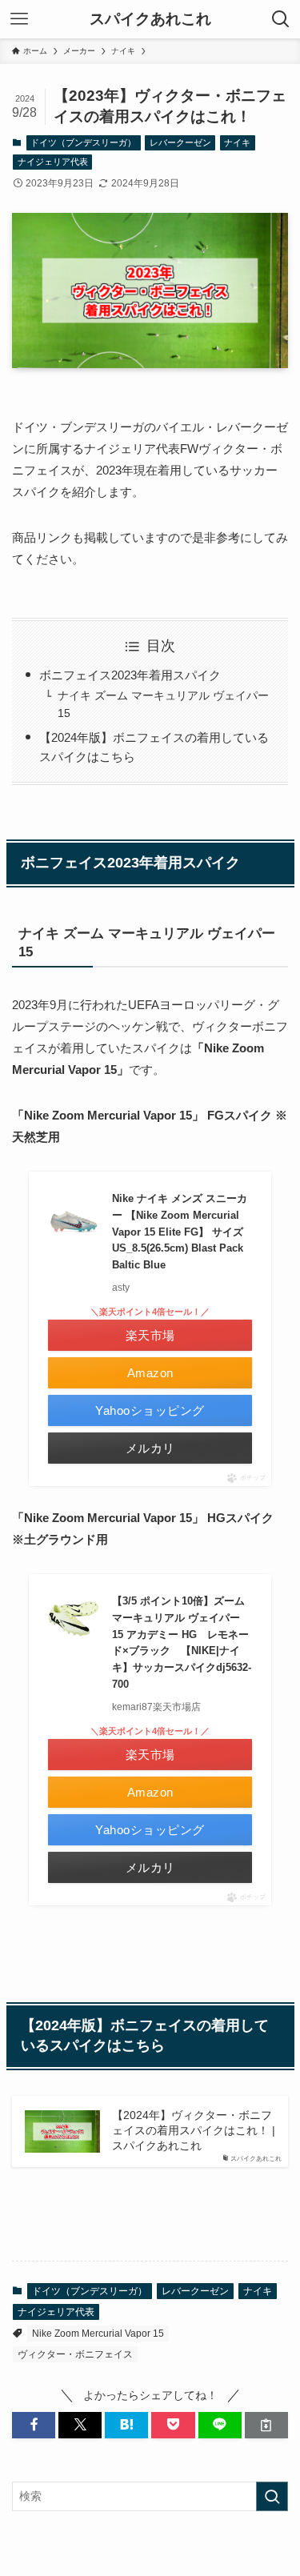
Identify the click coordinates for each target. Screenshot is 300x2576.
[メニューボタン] (19, 19)
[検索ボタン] (281, 19)
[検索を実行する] (272, 2496)
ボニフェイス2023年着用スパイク (130, 675)
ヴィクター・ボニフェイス (75, 2354)
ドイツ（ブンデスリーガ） (83, 142)
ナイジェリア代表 (53, 162)
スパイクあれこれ (150, 20)
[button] (34, 2425)
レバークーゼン (180, 142)
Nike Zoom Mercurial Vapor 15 (98, 2334)
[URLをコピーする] (266, 2425)
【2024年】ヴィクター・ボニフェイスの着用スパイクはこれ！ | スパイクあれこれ (194, 2131)
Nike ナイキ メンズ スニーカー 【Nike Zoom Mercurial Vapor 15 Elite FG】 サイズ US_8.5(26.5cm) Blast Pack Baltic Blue (180, 1232)
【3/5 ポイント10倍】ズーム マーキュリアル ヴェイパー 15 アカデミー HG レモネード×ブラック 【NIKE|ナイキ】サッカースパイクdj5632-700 (182, 1643)
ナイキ (237, 142)
